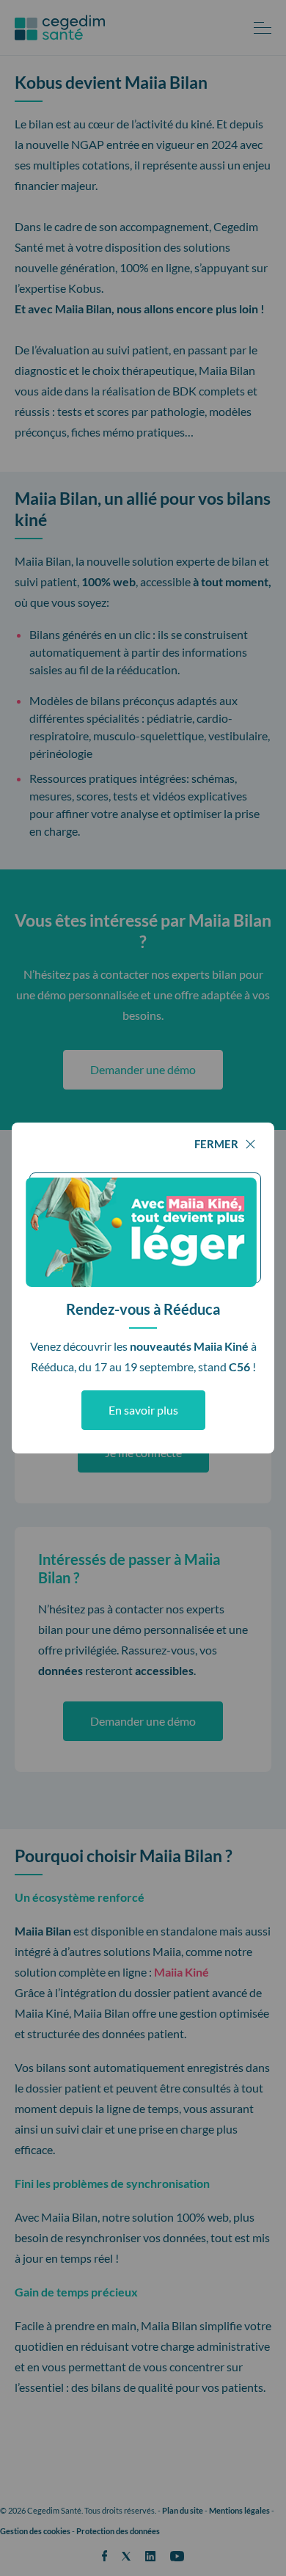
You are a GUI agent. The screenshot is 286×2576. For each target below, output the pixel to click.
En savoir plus (143, 1410)
